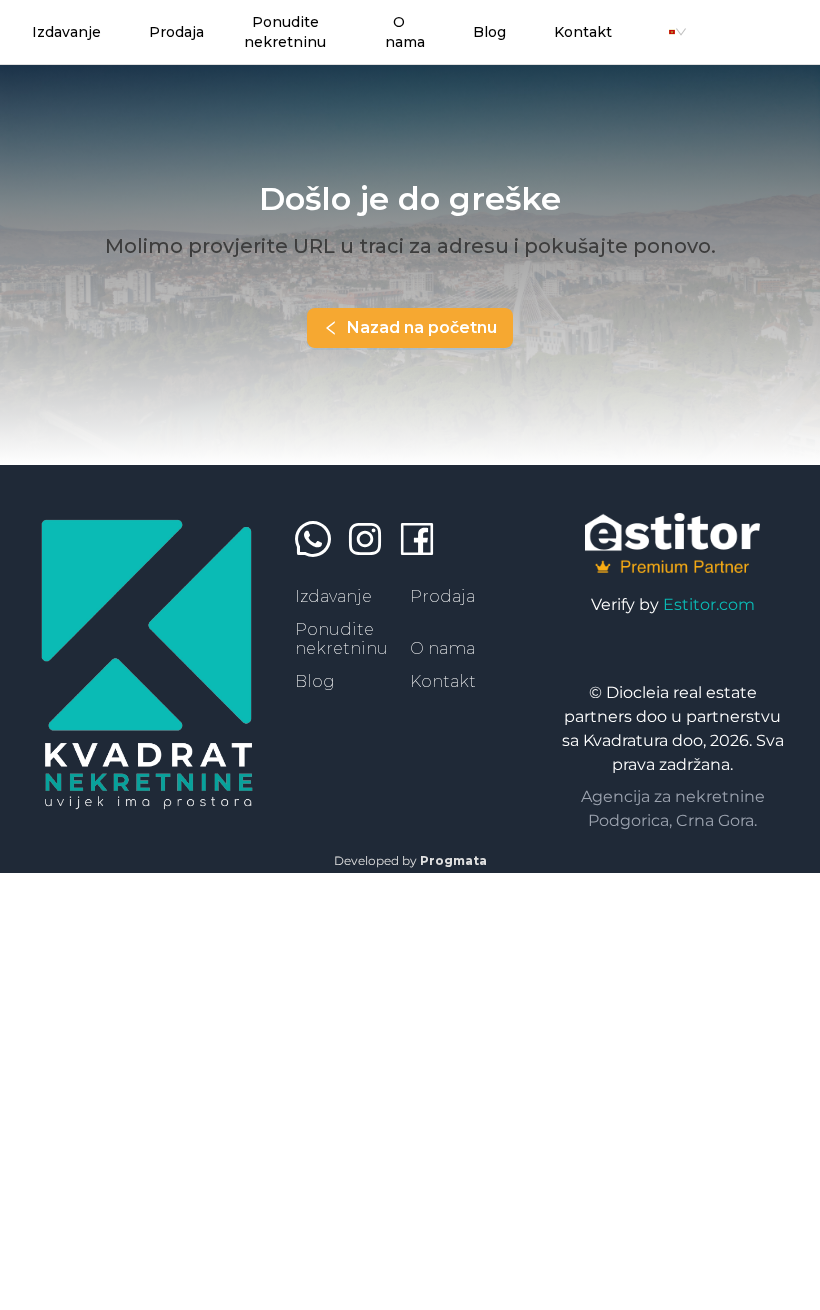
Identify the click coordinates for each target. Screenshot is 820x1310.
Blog (315, 681)
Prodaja (442, 596)
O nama (442, 648)
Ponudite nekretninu (341, 638)
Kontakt (443, 681)
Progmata (453, 860)
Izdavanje (333, 596)
